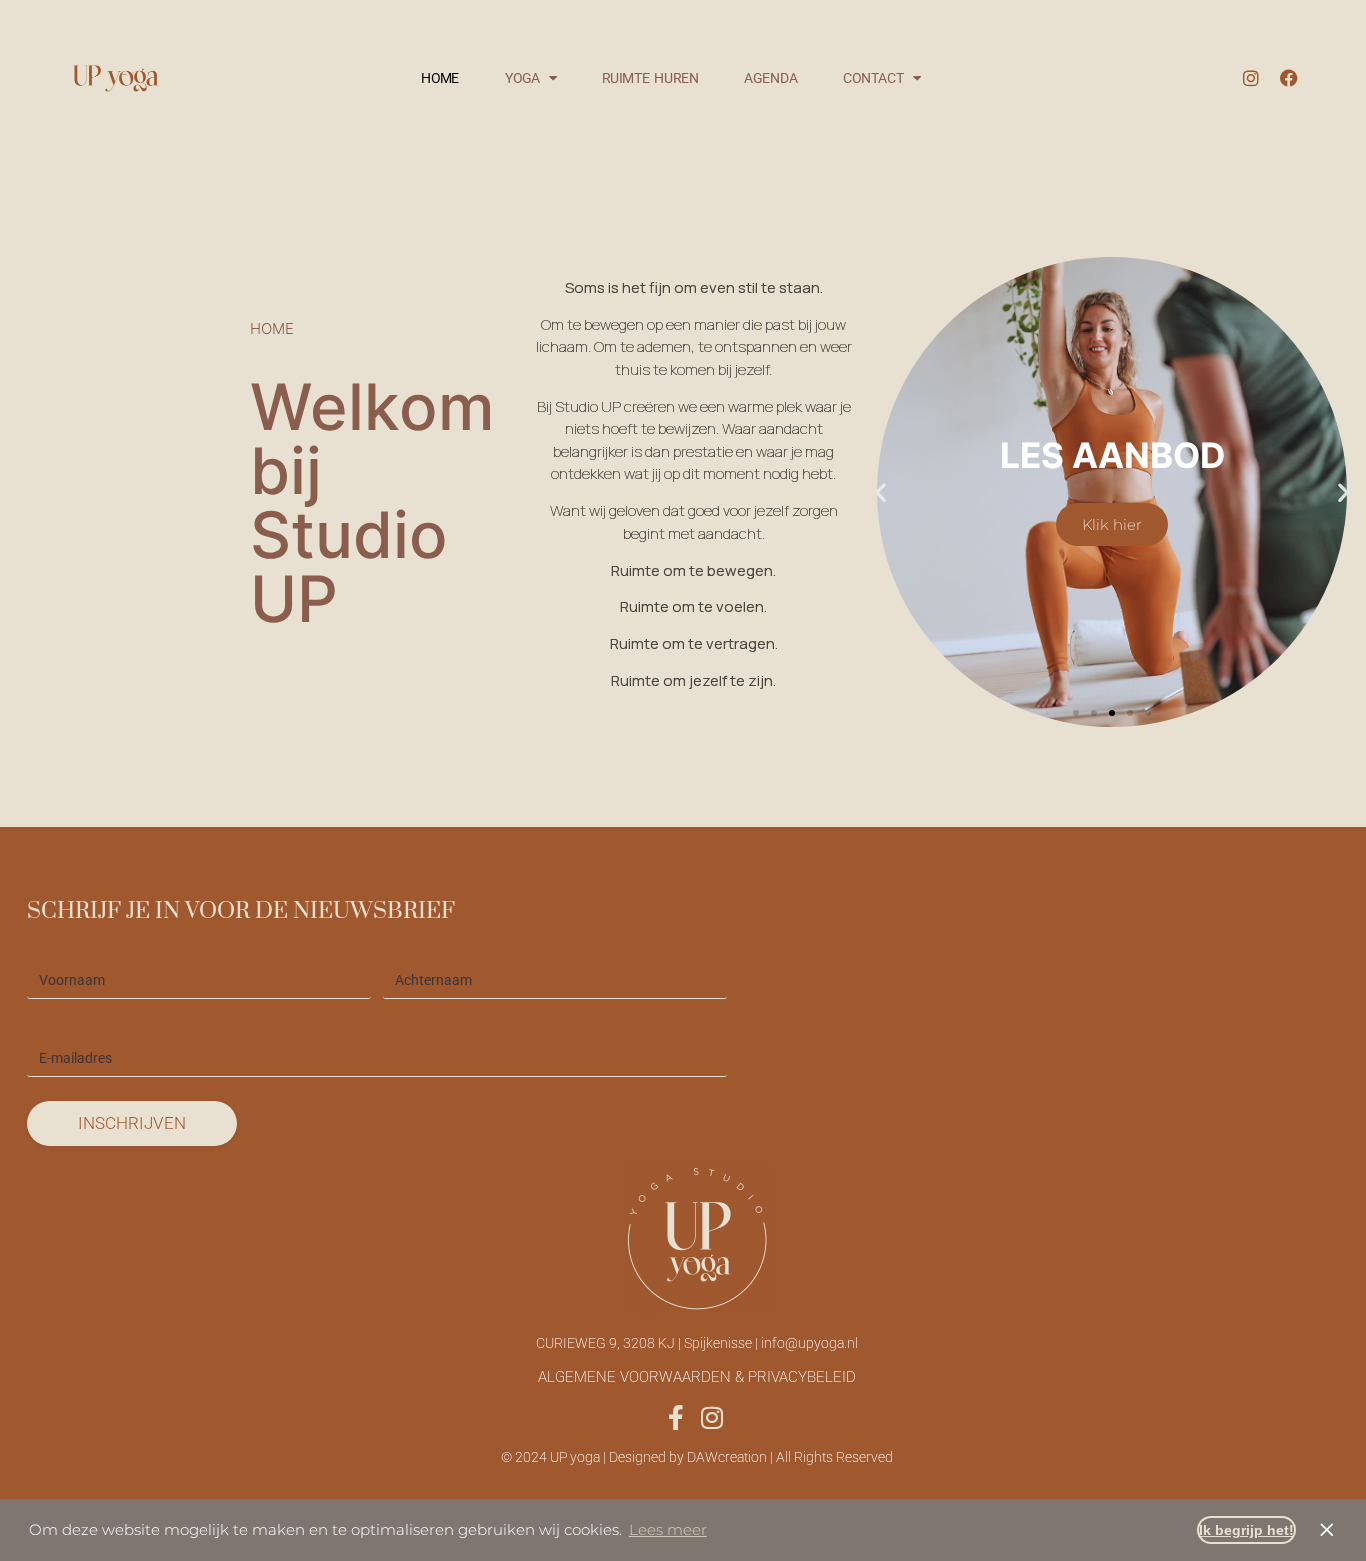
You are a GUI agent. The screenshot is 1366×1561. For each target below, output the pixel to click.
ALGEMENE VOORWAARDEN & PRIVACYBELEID (697, 1377)
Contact (873, 78)
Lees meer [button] (668, 1529)
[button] (880, 492)
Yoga (522, 78)
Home (440, 78)
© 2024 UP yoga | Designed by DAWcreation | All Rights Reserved (697, 1457)
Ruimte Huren (650, 78)
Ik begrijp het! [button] (1246, 1530)
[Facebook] (1289, 78)
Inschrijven (132, 1123)
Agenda (771, 78)
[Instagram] (1251, 78)
